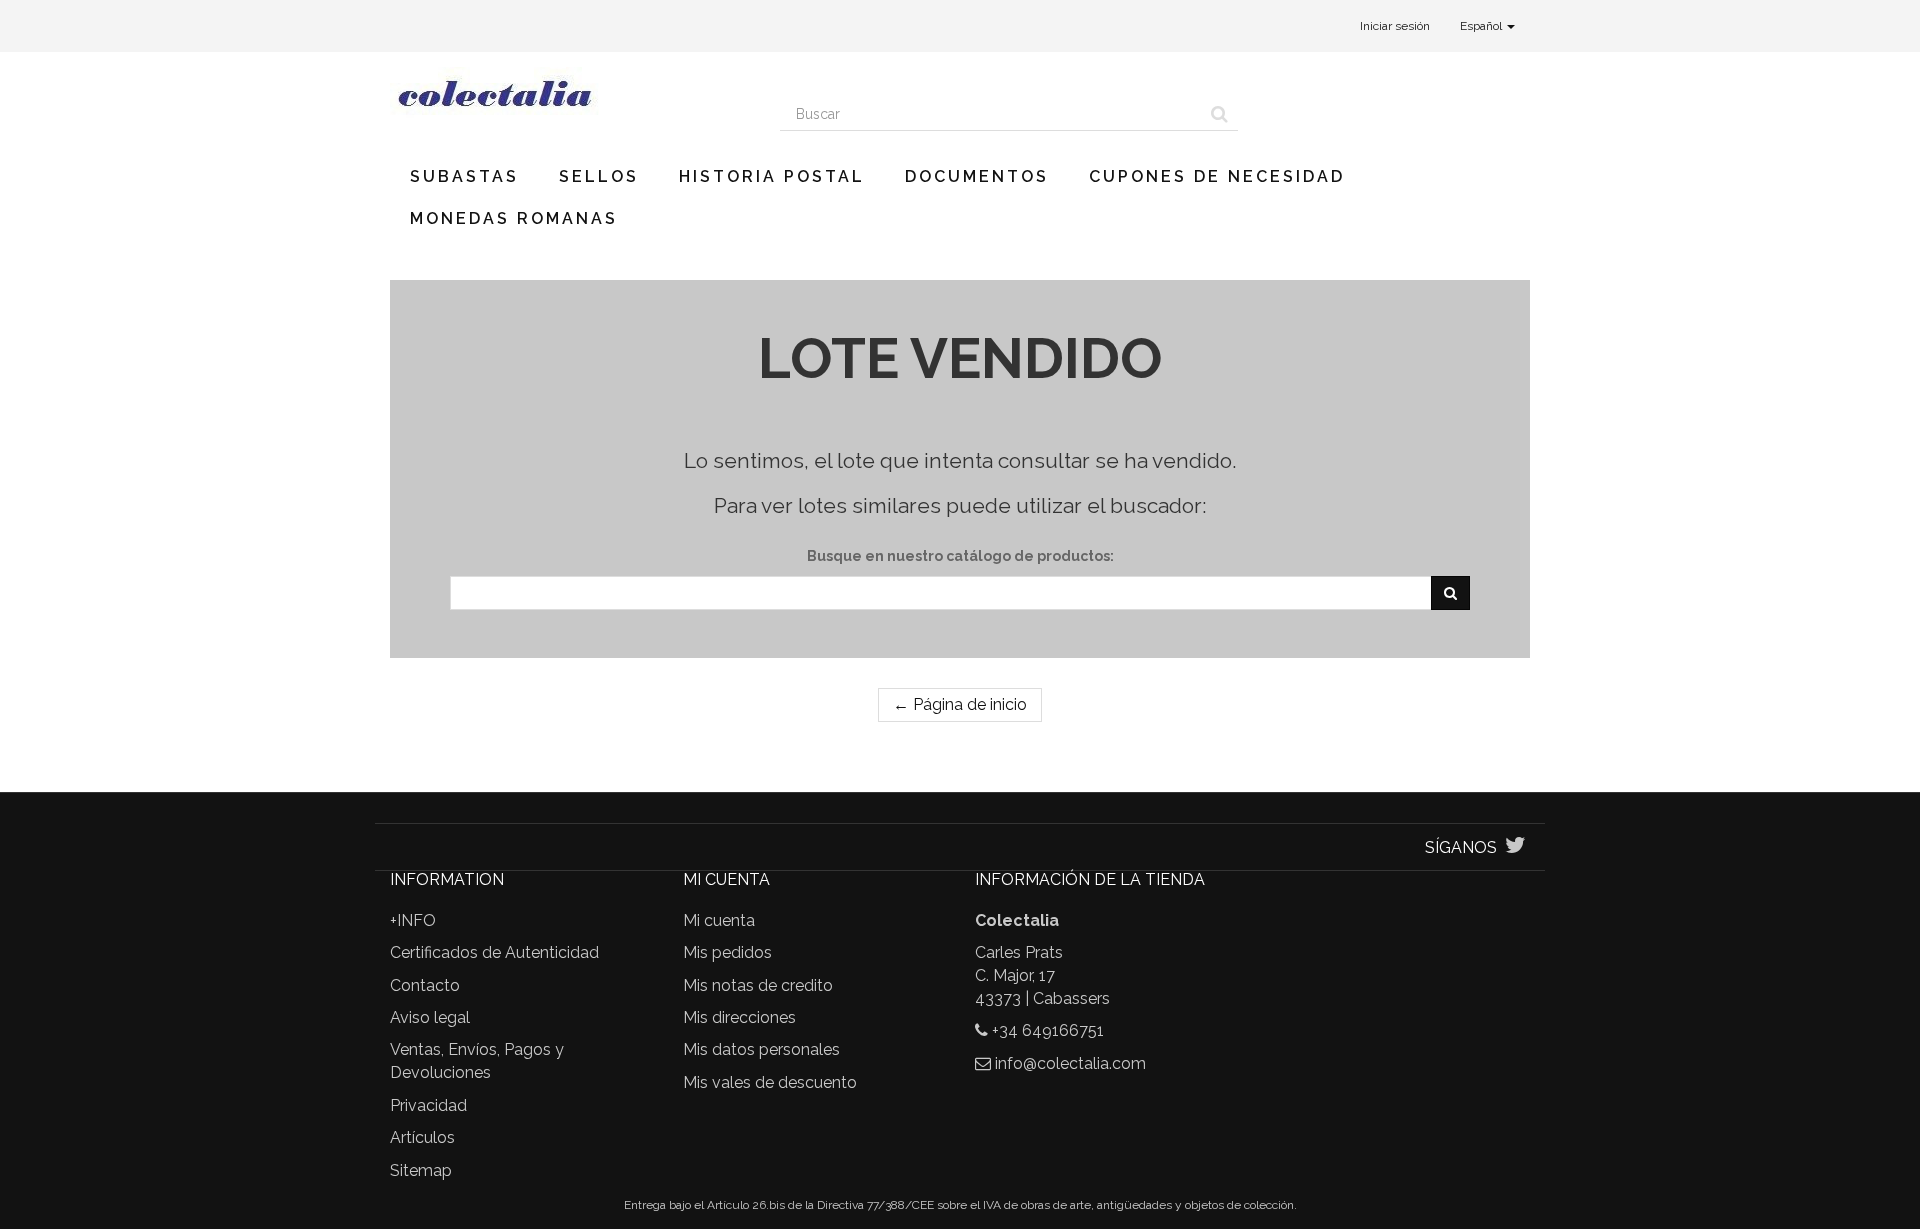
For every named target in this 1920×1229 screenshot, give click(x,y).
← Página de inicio (960, 704)
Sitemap (421, 1170)
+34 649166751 (1048, 1030)
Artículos (422, 1137)
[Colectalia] (570, 93)
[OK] (1450, 593)
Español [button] (1482, 26)
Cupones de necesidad (1217, 176)
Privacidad (428, 1105)
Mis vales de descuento (770, 1082)
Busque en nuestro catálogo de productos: (960, 556)
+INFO (413, 920)
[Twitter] (1515, 847)
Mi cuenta (719, 920)
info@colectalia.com (1070, 1063)
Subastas (464, 176)
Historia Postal (772, 176)
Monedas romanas (514, 218)
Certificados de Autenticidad (494, 952)
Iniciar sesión (1395, 26)
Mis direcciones (739, 1017)
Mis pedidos (727, 952)
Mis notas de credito (758, 985)
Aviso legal (430, 1017)
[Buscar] (1219, 114)
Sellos (599, 176)
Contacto (425, 985)
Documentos (977, 176)
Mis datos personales (761, 1049)
